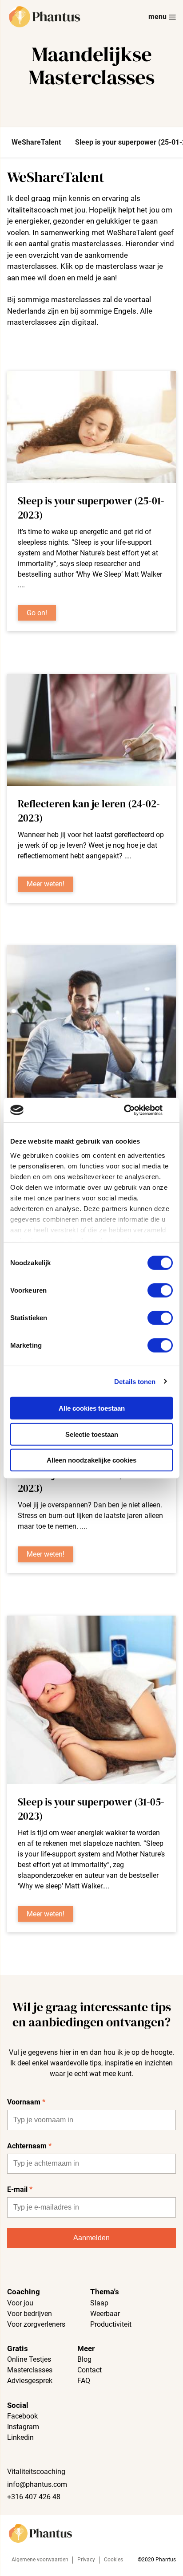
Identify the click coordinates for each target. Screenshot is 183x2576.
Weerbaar (105, 2314)
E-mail (20, 2189)
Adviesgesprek (30, 2381)
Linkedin (20, 2437)
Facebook (22, 2416)
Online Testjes (29, 2359)
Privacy (86, 2560)
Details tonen (135, 1381)
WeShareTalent (36, 142)
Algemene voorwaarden (40, 2560)
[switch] (160, 1290)
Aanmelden (91, 2238)
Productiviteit (111, 2324)
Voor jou (20, 2303)
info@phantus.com (37, 2484)
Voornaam (26, 2102)
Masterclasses (30, 2370)
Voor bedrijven (30, 2314)
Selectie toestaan (92, 1434)
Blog (84, 2359)
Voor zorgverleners (36, 2324)
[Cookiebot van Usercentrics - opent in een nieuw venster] (134, 1110)
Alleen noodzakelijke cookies (91, 1460)
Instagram (23, 2427)
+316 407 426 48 (34, 2497)
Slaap (99, 2303)
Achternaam (29, 2146)
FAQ (84, 2381)
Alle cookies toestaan (92, 1408)
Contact (90, 2370)
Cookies (113, 2560)
